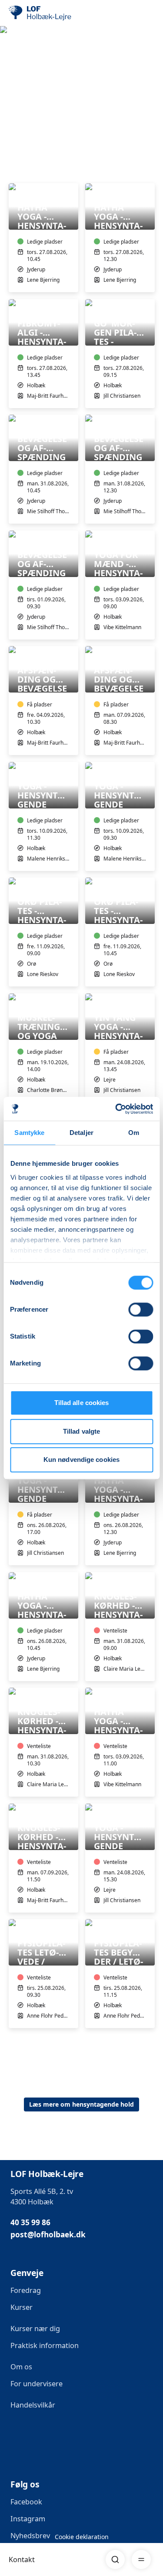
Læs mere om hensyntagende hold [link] (81, 2104)
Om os (21, 2367)
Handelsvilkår (33, 2405)
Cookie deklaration (82, 2537)
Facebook (26, 2502)
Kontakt (22, 2560)
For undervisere (37, 2384)
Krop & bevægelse (40, 80)
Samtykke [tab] (29, 1133)
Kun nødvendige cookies (81, 1460)
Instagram (28, 2519)
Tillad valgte (81, 1431)
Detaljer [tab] (81, 1133)
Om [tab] (134, 1133)
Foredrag (26, 2290)
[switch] (141, 1309)
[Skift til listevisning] (149, 171)
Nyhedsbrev (30, 2536)
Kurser (22, 2307)
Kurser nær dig (35, 2329)
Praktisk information (45, 2345)
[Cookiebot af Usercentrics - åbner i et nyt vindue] (116, 1109)
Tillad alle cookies (82, 1403)
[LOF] (53, 13)
